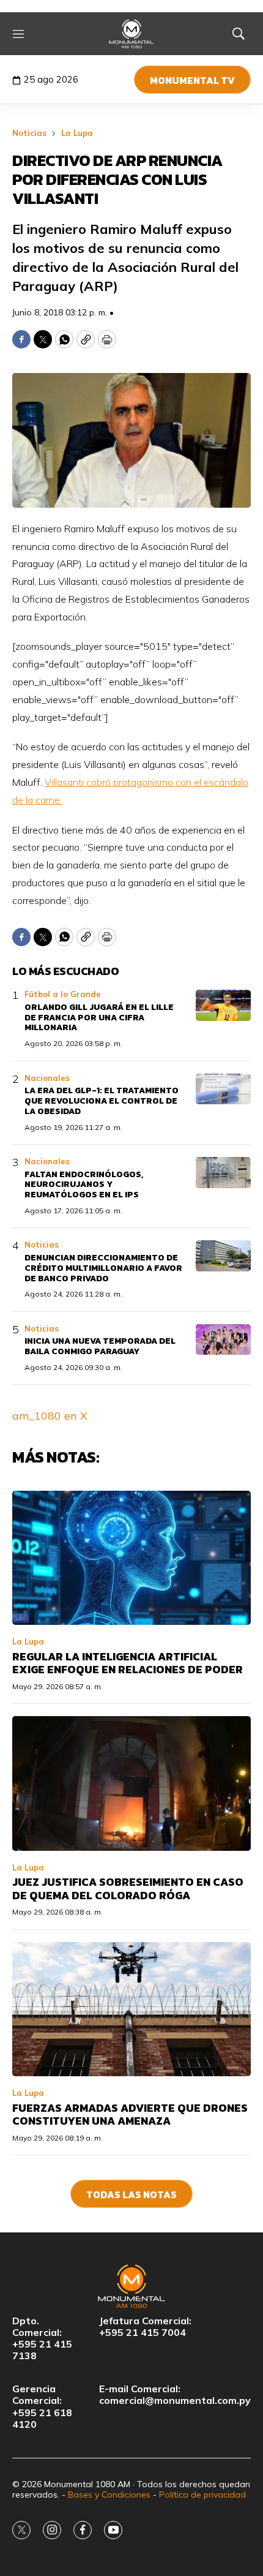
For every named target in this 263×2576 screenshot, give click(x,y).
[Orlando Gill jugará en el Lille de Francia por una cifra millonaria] (223, 1005)
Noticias (29, 133)
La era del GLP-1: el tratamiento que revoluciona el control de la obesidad (102, 1101)
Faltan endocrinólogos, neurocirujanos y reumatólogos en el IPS (84, 1185)
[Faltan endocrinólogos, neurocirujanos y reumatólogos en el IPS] (223, 1173)
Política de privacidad (202, 2495)
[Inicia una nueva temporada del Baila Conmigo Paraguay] (223, 1340)
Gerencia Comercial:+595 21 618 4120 (42, 2407)
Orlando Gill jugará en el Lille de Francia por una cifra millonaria (99, 1018)
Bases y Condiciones (109, 2495)
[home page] (132, 34)
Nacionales (47, 1078)
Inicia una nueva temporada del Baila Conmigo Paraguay (100, 1346)
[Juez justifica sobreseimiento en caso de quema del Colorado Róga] (131, 1783)
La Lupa (77, 133)
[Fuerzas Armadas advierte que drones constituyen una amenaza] (131, 2009)
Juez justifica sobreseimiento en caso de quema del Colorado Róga (128, 1889)
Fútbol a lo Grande (63, 994)
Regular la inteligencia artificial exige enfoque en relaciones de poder (128, 1663)
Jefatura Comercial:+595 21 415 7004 (145, 2327)
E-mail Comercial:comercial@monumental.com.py (175, 2395)
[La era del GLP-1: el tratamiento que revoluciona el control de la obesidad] (223, 1089)
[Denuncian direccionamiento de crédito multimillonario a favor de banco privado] (223, 1256)
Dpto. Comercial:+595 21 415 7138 (42, 2339)
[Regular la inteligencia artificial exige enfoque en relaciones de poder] (131, 1558)
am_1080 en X (50, 1416)
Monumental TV (192, 80)
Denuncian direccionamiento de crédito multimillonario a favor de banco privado (103, 1268)
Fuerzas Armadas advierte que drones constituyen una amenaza (130, 2115)
